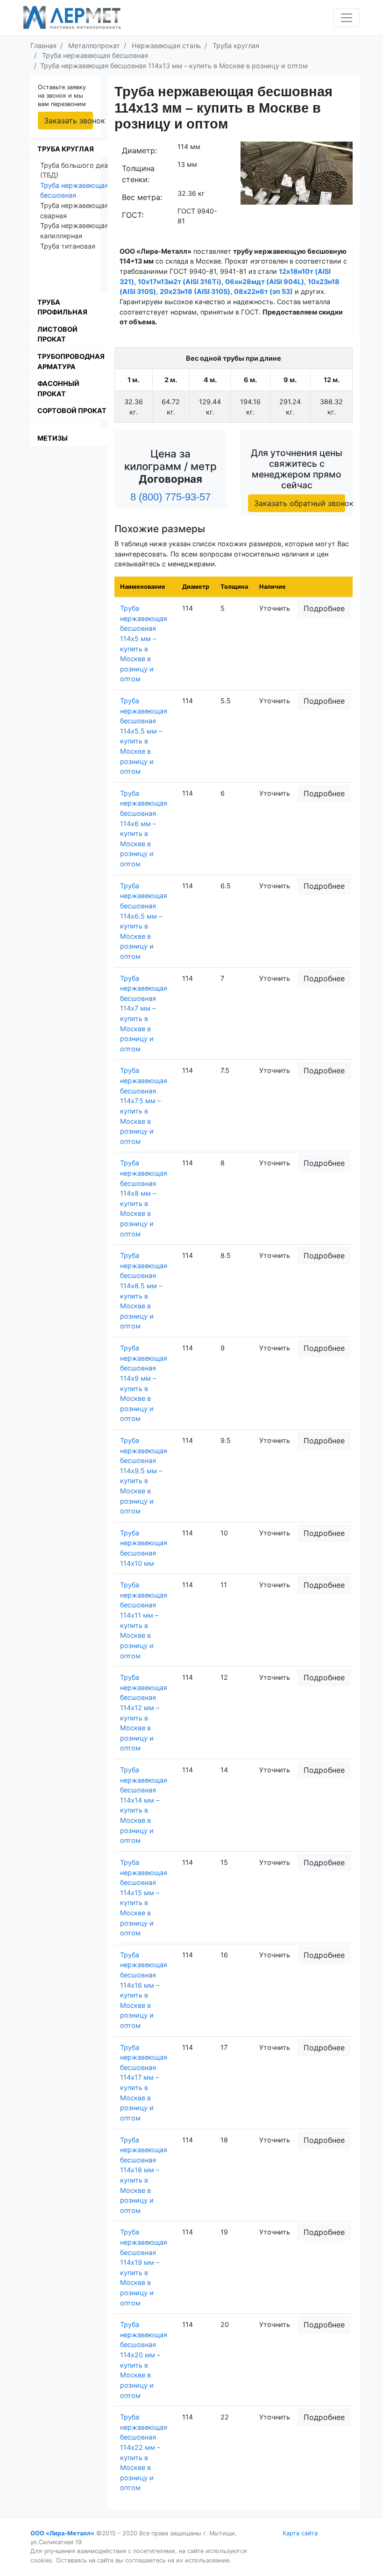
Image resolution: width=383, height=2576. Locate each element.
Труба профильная (62, 307)
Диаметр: (139, 150)
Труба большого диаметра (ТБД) (84, 170)
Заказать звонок (68, 121)
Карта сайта (300, 2533)
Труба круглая (66, 149)
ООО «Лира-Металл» (62, 2533)
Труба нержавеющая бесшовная (74, 190)
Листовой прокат (57, 334)
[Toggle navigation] (347, 18)
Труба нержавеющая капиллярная (74, 231)
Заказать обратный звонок (300, 503)
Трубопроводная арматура (71, 361)
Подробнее (324, 608)
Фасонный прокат (58, 389)
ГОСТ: (133, 215)
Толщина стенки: (138, 174)
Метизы (53, 438)
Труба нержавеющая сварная (74, 211)
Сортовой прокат (72, 410)
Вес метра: (142, 197)
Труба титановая (68, 246)
